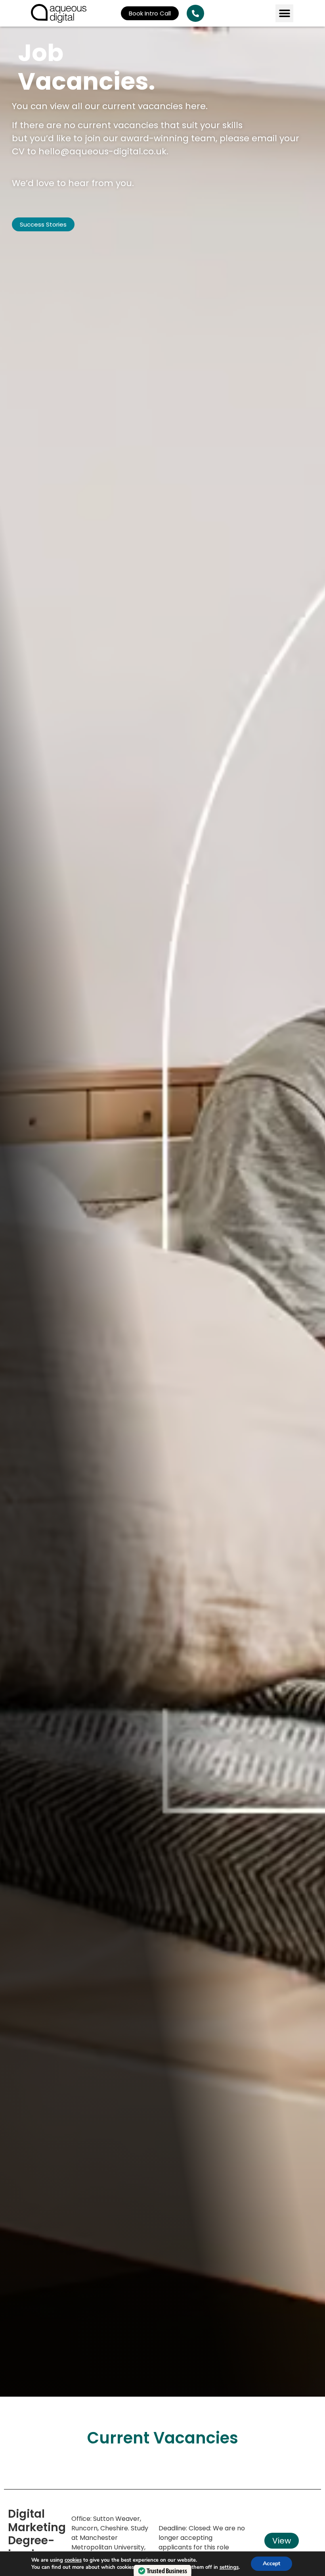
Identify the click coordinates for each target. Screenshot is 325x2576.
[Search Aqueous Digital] (195, 13)
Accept (271, 2564)
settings (229, 2567)
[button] (284, 13)
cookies (73, 2560)
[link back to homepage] (59, 13)
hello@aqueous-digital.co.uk (102, 151)
